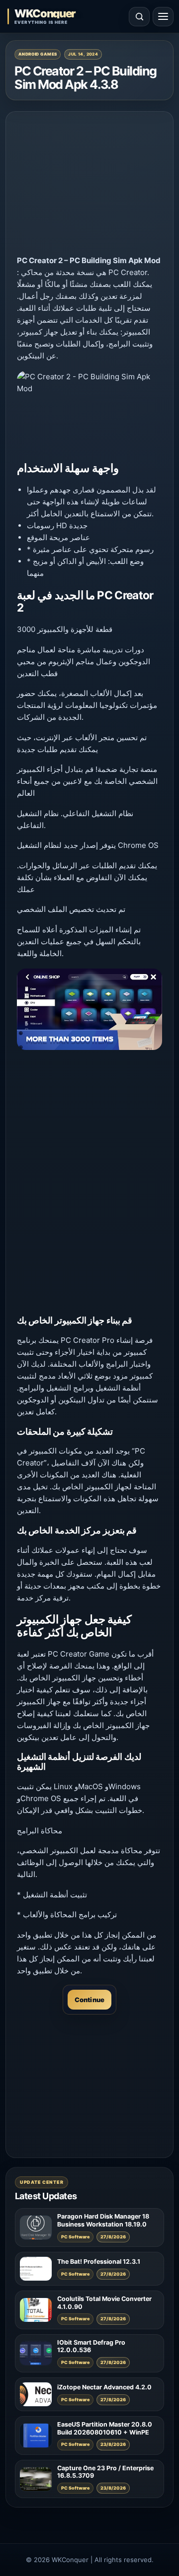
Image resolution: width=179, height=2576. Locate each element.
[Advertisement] (89, 185)
